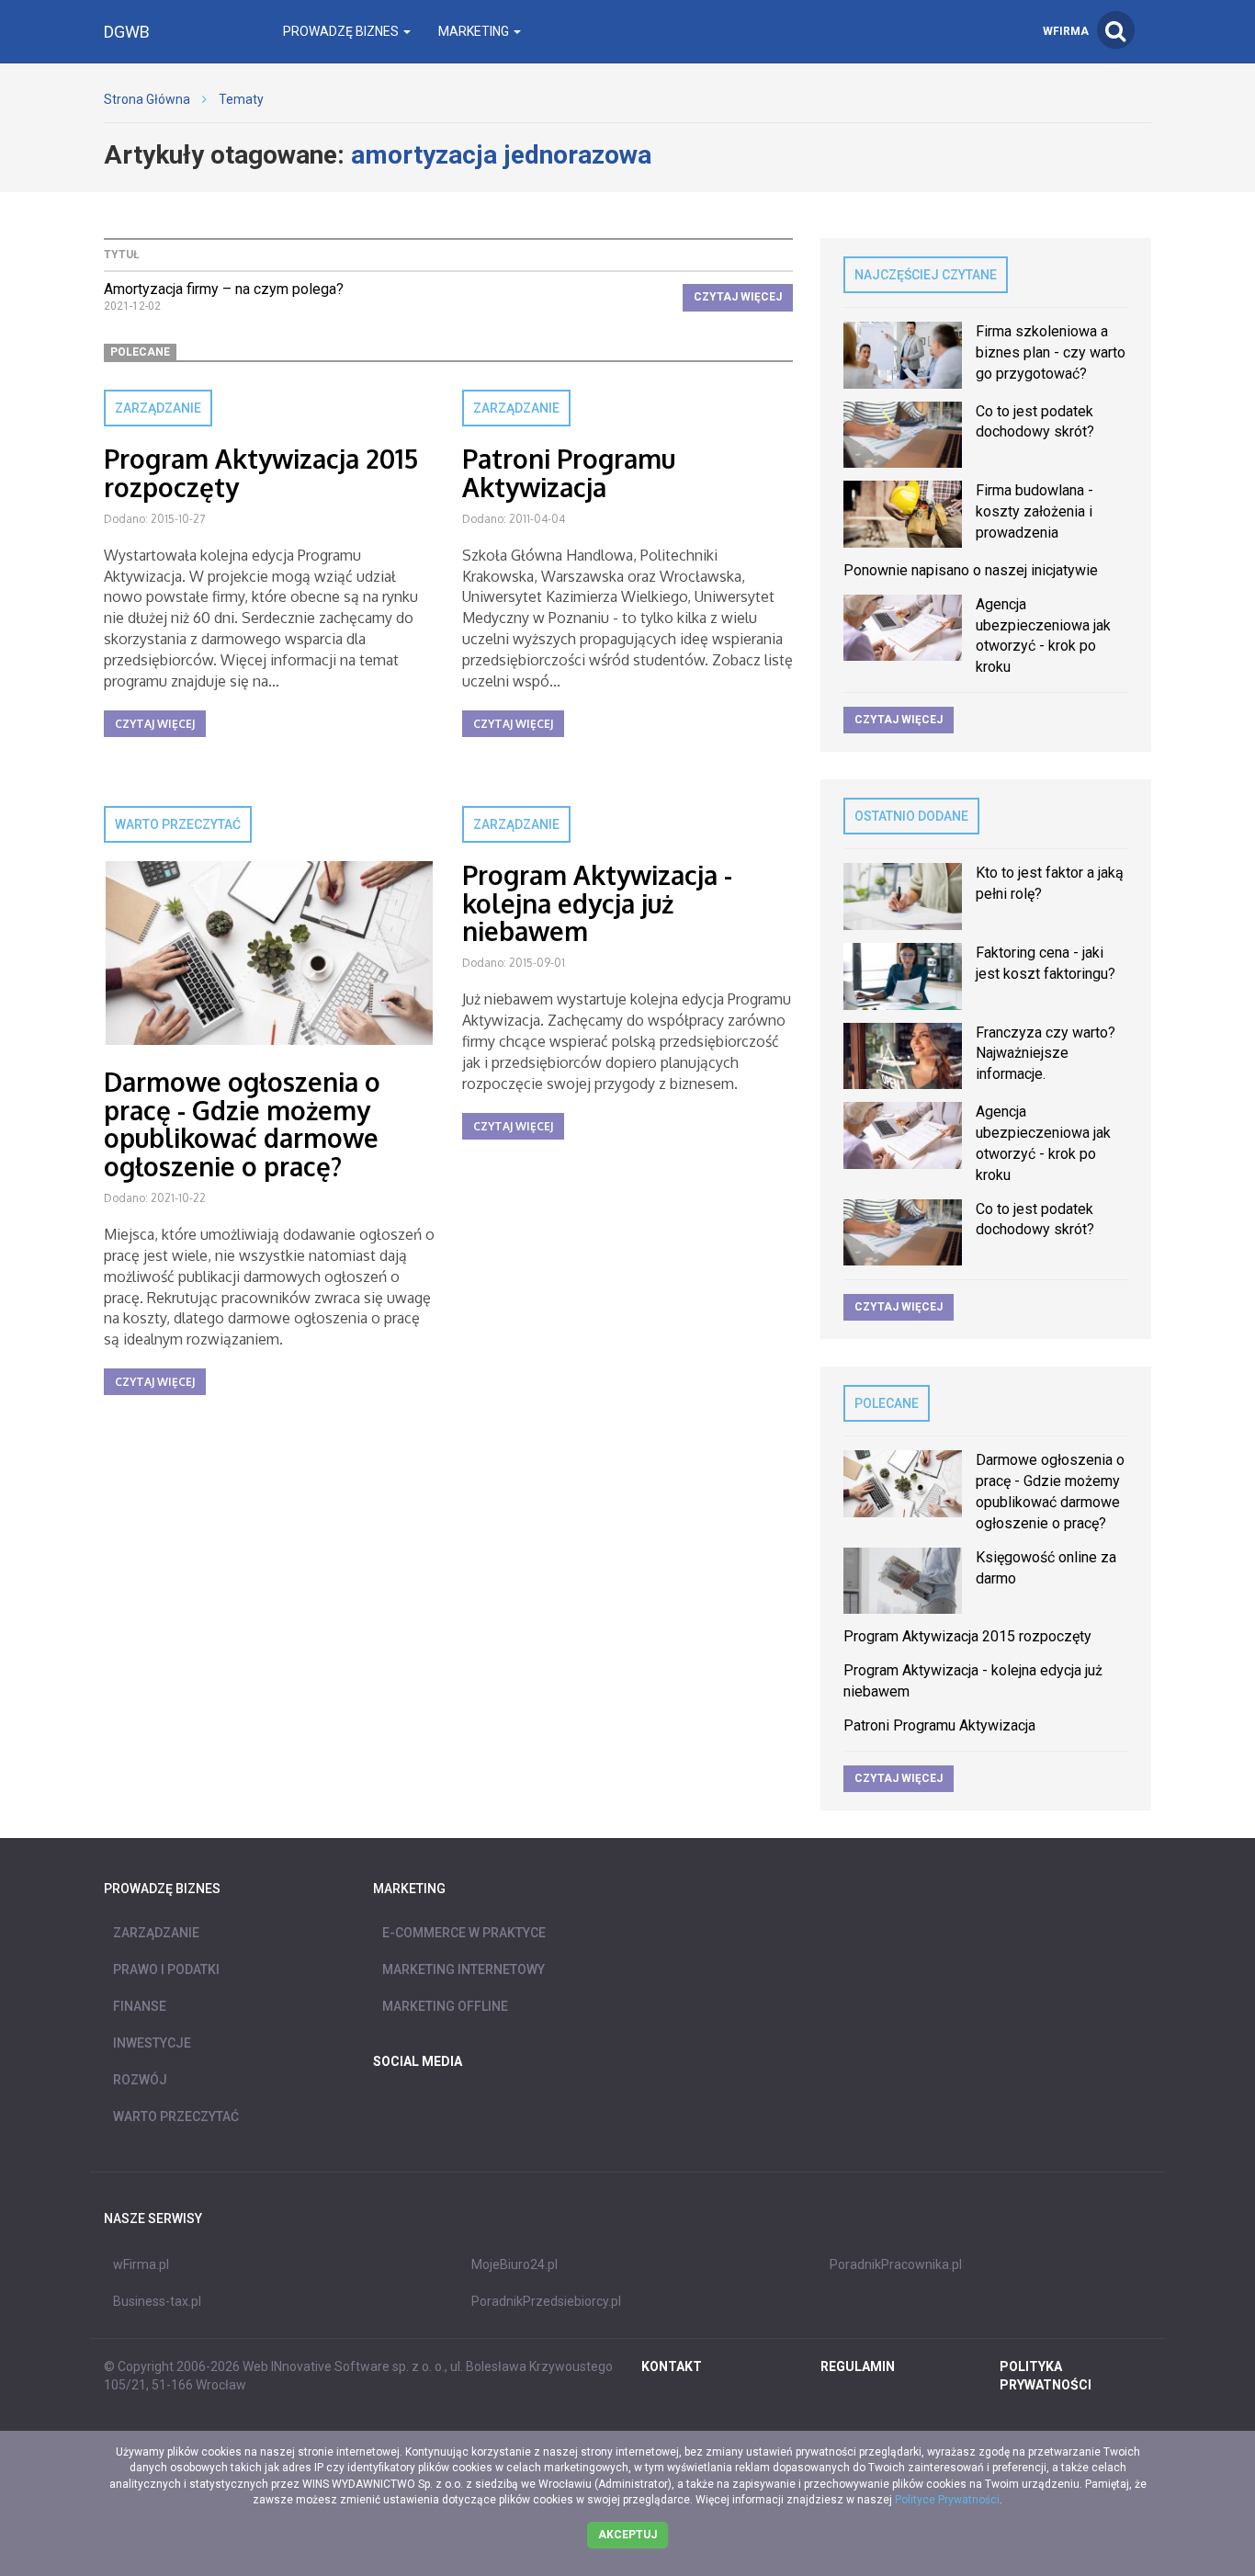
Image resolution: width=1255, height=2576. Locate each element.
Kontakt (672, 2366)
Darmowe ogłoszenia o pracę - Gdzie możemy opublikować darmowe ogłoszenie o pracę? (242, 1124)
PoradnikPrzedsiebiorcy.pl (546, 2301)
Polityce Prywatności (947, 2500)
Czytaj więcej (738, 297)
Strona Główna (147, 99)
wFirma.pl (141, 2264)
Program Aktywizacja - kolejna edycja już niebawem (597, 903)
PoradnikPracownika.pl (896, 2264)
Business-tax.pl (157, 2301)
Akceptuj (627, 2535)
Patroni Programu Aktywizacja (569, 473)
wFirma (1066, 31)
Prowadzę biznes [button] (342, 31)
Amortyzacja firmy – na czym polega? (224, 289)
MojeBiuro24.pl (514, 2264)
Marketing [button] (475, 31)
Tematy (241, 99)
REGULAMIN (858, 2366)
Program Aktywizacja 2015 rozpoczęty (261, 473)
